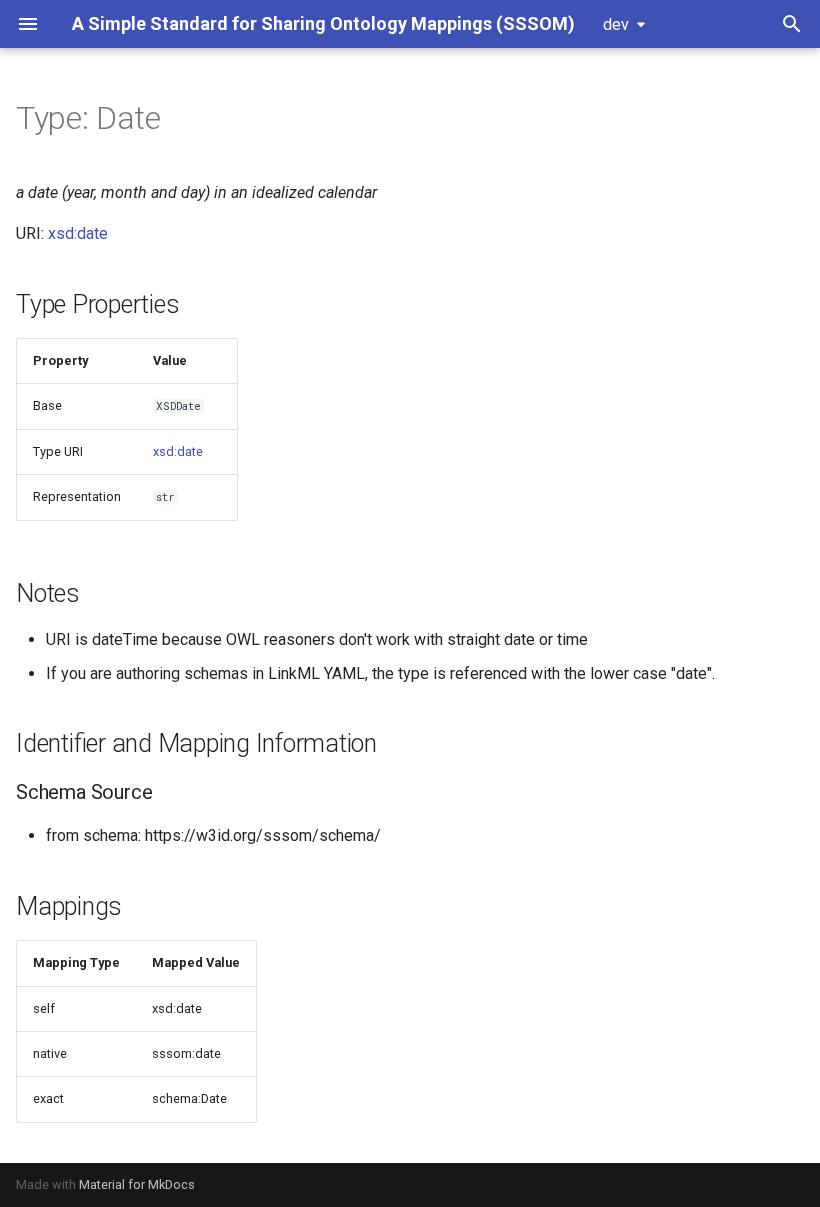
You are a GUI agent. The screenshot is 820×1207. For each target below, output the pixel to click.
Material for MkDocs (137, 1184)
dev (616, 24)
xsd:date (78, 233)
